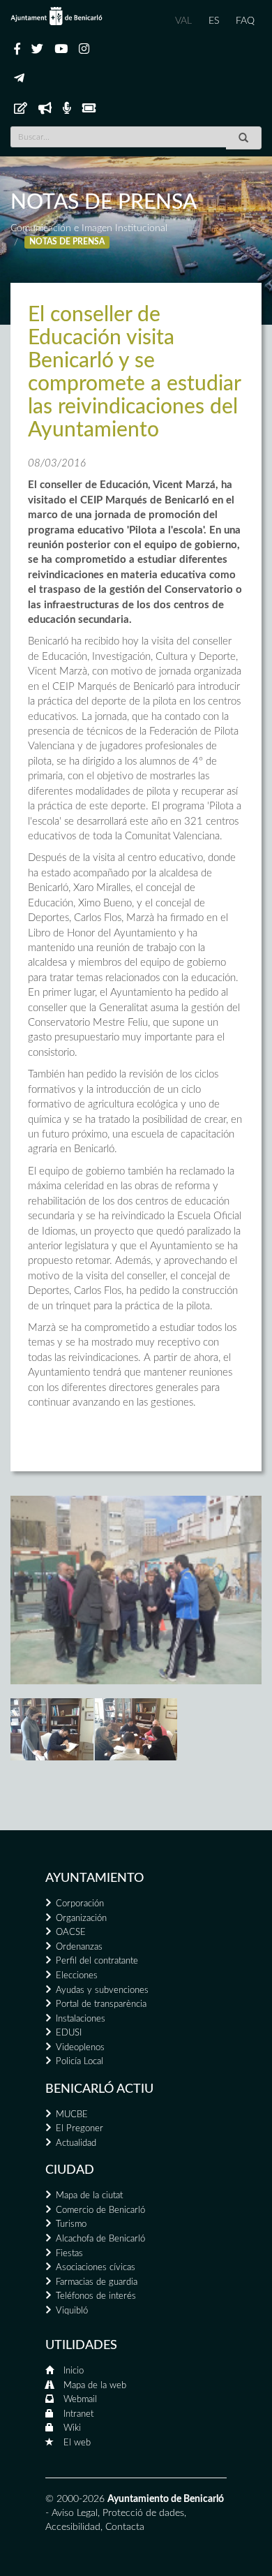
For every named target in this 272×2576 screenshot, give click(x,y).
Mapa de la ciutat (89, 2196)
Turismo (71, 2224)
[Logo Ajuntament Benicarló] (56, 16)
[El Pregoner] (45, 109)
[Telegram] (19, 79)
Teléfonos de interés (96, 2296)
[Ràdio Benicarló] (67, 109)
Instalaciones (81, 2019)
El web (77, 2443)
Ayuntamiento (95, 1878)
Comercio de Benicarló (100, 2210)
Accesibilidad (73, 2527)
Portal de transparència (101, 2004)
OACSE (71, 1933)
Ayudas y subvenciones (102, 1990)
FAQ (245, 21)
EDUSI (69, 2033)
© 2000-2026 (75, 2499)
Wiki (72, 2428)
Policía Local (80, 2062)
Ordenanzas (79, 1947)
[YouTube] (61, 50)
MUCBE (72, 2115)
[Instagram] (84, 50)
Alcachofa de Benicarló (100, 2239)
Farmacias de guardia (97, 2282)
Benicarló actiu (99, 2089)
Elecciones (77, 1976)
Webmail (80, 2400)
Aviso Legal (75, 2513)
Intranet (78, 2414)
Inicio (74, 2371)
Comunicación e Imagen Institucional (89, 228)
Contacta (125, 2527)
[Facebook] (17, 50)
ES (214, 21)
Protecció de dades (143, 2513)
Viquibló (72, 2311)
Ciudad (70, 2170)
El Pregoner (80, 2129)
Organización (81, 1919)
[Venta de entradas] (89, 109)
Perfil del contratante (97, 1961)
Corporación (80, 1904)
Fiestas (69, 2254)
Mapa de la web (95, 2386)
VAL (183, 21)
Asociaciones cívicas (96, 2268)
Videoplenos (80, 2048)
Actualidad (76, 2143)
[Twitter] (37, 50)
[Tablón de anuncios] (21, 109)
